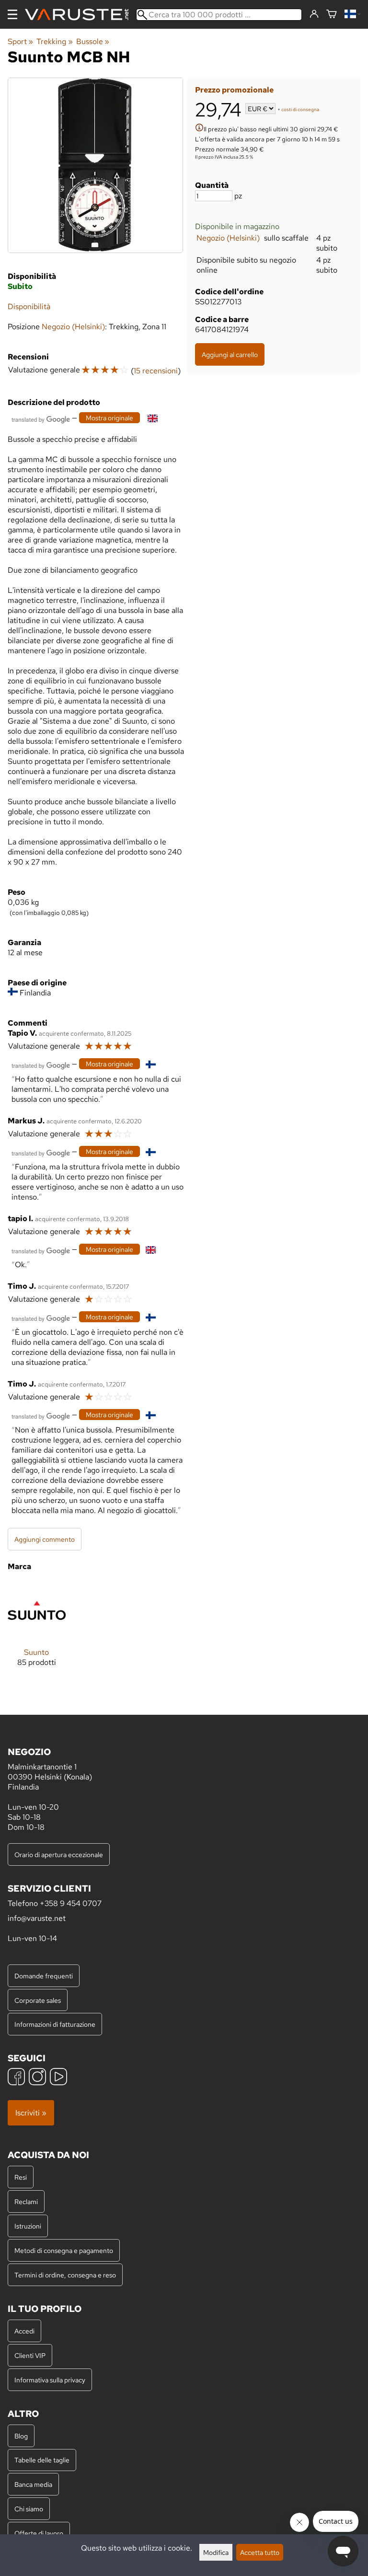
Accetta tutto (260, 2552)
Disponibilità (29, 306)
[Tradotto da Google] (41, 419)
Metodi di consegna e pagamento (64, 2250)
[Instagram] (37, 2078)
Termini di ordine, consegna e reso (65, 2275)
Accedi (24, 2331)
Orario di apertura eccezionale (59, 1854)
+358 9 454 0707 (71, 1903)
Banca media (33, 2484)
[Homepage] (80, 15)
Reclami (26, 2201)
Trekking (54, 41)
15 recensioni (156, 371)
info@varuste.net (37, 1918)
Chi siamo (29, 2509)
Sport (20, 41)
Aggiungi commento (45, 1539)
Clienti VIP (30, 2355)
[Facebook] (16, 2078)
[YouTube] (58, 2078)
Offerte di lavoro (39, 2533)
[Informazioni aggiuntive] (199, 129)
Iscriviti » (31, 2113)
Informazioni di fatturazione (55, 2024)
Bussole (93, 41)
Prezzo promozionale (234, 90)
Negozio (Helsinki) (228, 238)
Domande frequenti (44, 1976)
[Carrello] (332, 15)
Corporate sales (38, 2000)
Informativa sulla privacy (50, 2380)
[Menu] (12, 14)
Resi (21, 2177)
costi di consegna (300, 110)
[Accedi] (314, 14)
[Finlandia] (352, 15)
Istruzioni (28, 2226)
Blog (21, 2436)
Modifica (216, 2552)
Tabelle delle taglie (42, 2460)
